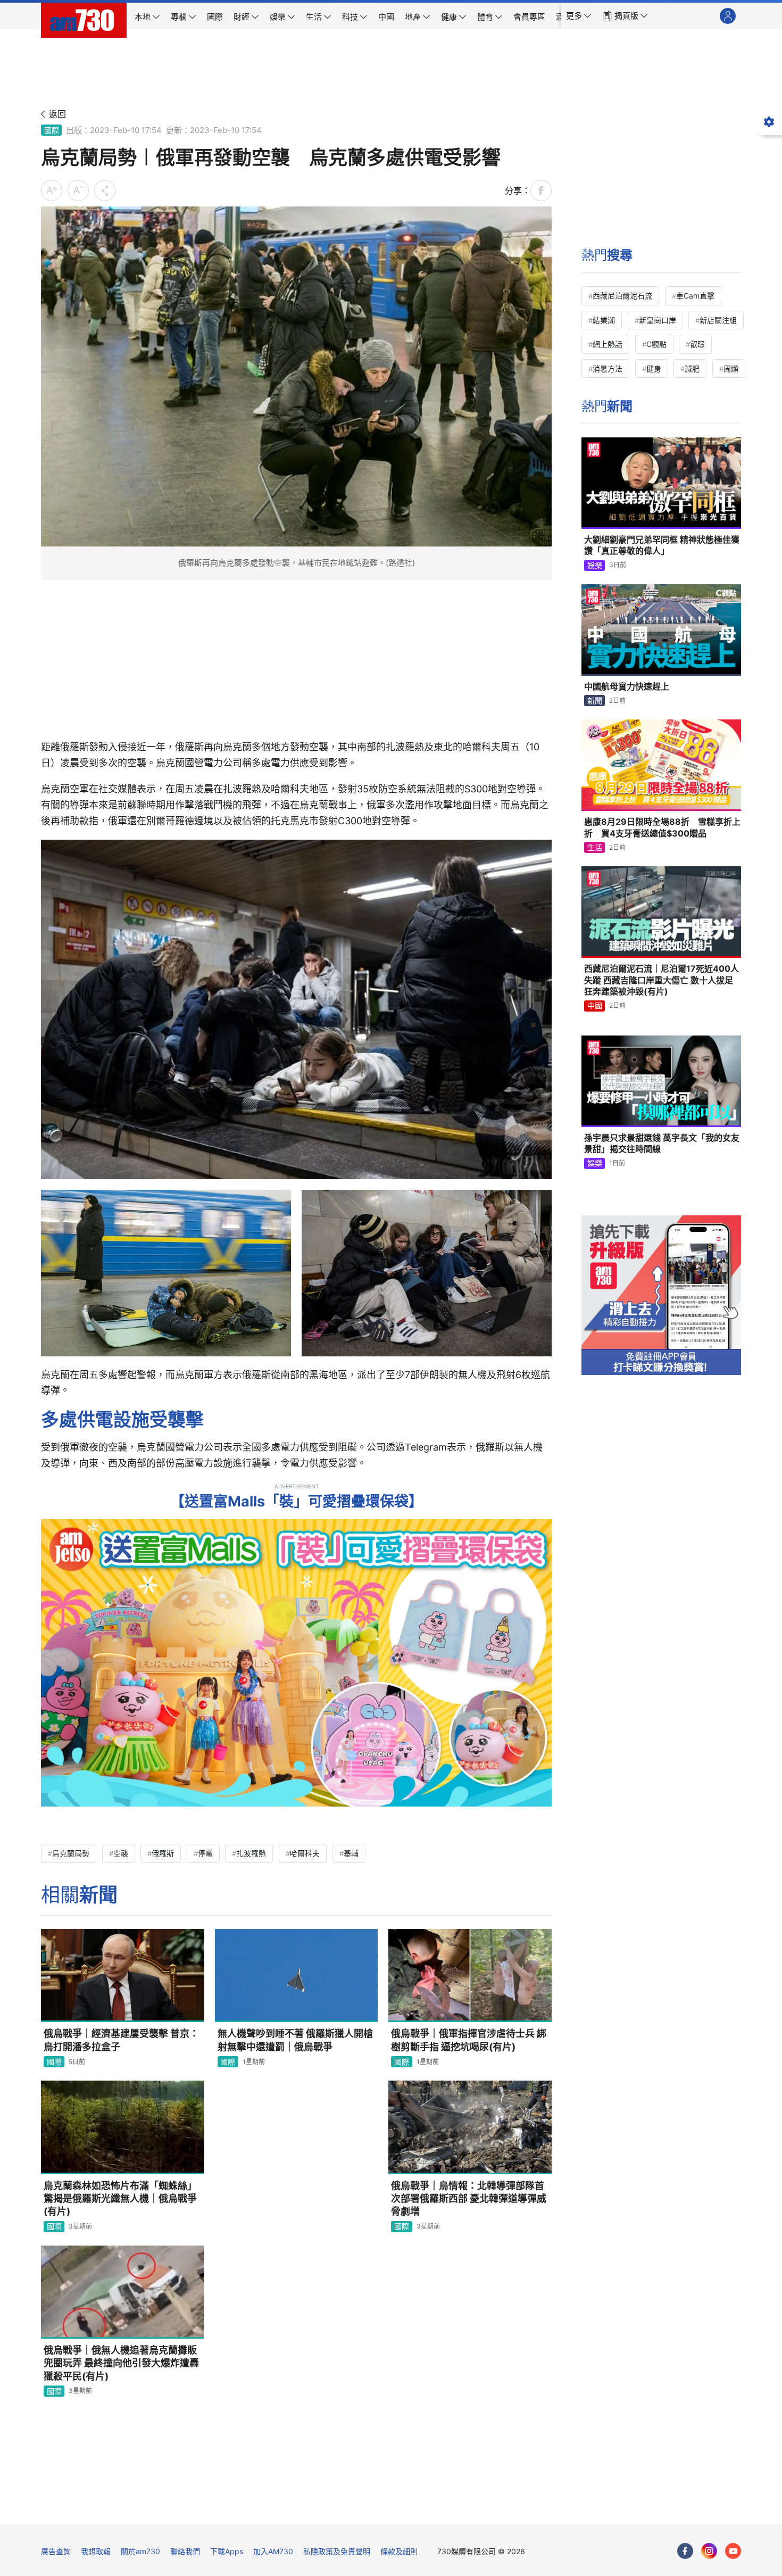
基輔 (351, 1853)
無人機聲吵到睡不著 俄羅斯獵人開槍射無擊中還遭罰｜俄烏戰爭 (295, 2040)
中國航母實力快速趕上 (627, 686)
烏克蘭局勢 (71, 1853)
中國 (595, 1005)
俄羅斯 (163, 1853)
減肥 (692, 368)
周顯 (731, 368)
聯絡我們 (185, 2551)
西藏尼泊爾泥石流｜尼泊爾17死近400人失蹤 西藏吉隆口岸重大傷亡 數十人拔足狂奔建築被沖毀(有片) (662, 980)
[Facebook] (685, 2551)
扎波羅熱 (251, 1853)
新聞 (595, 701)
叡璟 (697, 344)
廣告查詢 (56, 2551)
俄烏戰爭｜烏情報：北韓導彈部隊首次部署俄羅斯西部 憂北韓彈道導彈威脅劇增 (469, 2199)
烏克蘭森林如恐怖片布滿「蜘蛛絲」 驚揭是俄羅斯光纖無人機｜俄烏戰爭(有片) (120, 2199)
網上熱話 (608, 344)
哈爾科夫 (305, 1853)
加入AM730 (273, 2551)
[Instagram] (709, 2551)
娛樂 (595, 565)
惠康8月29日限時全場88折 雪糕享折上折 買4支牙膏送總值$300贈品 (662, 827)
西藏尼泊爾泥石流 (622, 296)
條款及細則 (399, 2551)
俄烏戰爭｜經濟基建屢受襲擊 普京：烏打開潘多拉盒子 (121, 2040)
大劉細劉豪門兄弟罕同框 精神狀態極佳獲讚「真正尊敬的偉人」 (662, 545)
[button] (579, 16)
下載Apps (227, 2551)
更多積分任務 (447, 2509)
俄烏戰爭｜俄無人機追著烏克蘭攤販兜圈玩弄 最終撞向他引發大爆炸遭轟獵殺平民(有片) (121, 2363)
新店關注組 (718, 320)
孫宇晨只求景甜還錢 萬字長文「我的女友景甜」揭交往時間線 (662, 1144)
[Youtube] (733, 2551)
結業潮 (604, 320)
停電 (205, 1853)
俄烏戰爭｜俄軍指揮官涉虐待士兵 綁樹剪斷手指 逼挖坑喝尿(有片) (469, 2040)
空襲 (121, 1853)
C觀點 (656, 344)
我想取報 (96, 2551)
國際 (52, 130)
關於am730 (140, 2551)
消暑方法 (608, 368)
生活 (595, 847)
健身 (654, 368)
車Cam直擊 (695, 296)
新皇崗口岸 (658, 320)
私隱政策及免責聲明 (337, 2551)
